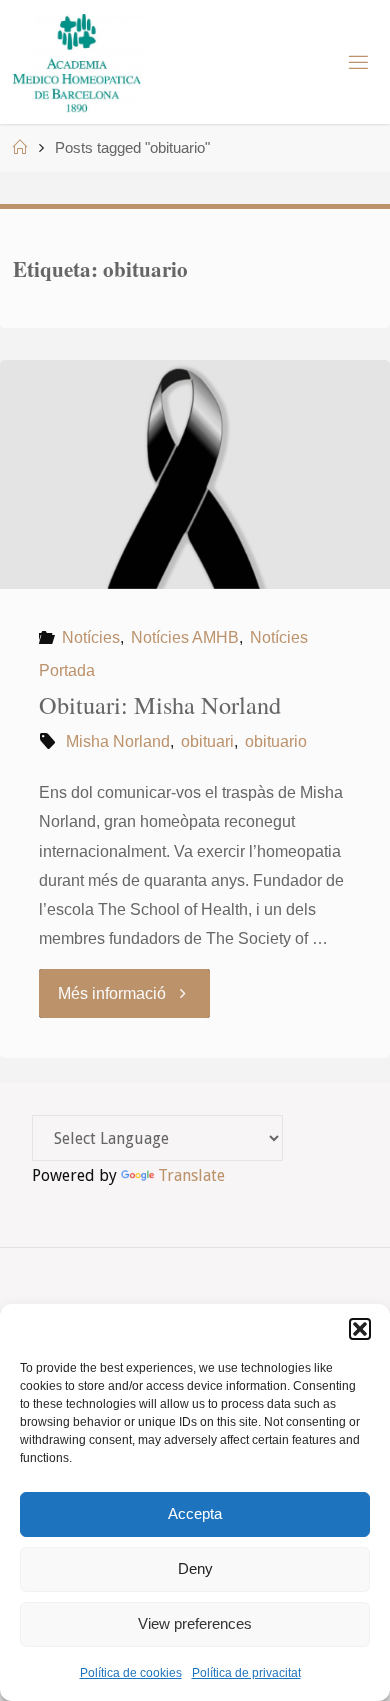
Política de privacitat (246, 1673)
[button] (360, 1329)
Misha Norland (117, 741)
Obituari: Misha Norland (160, 704)
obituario (276, 741)
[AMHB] (76, 62)
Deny (195, 1568)
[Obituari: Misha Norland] (195, 474)
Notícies (90, 637)
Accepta (195, 1513)
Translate (191, 1175)
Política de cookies (131, 1673)
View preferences (195, 1623)
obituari (207, 741)
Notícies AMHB (185, 637)
